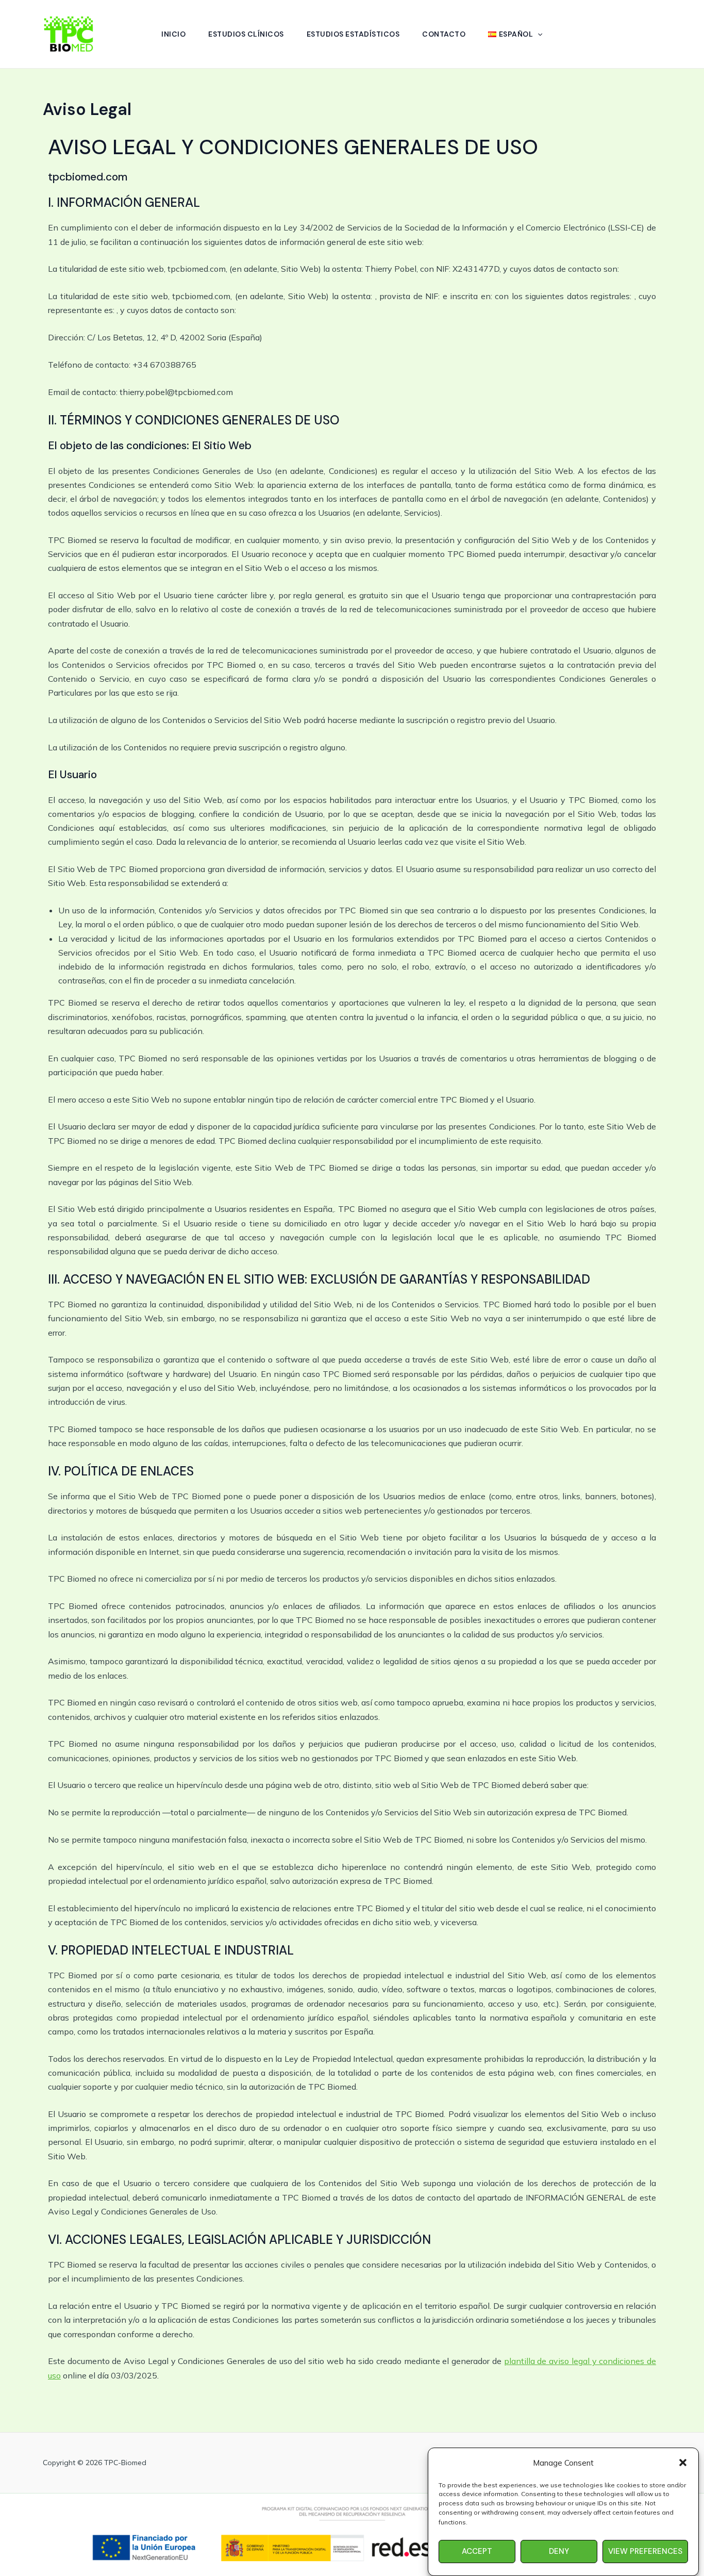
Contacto (444, 34)
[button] (683, 2463)
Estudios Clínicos (246, 34)
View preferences (645, 2551)
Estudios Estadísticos (353, 34)
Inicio (173, 34)
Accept (477, 2551)
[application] (538, 34)
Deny (559, 2551)
